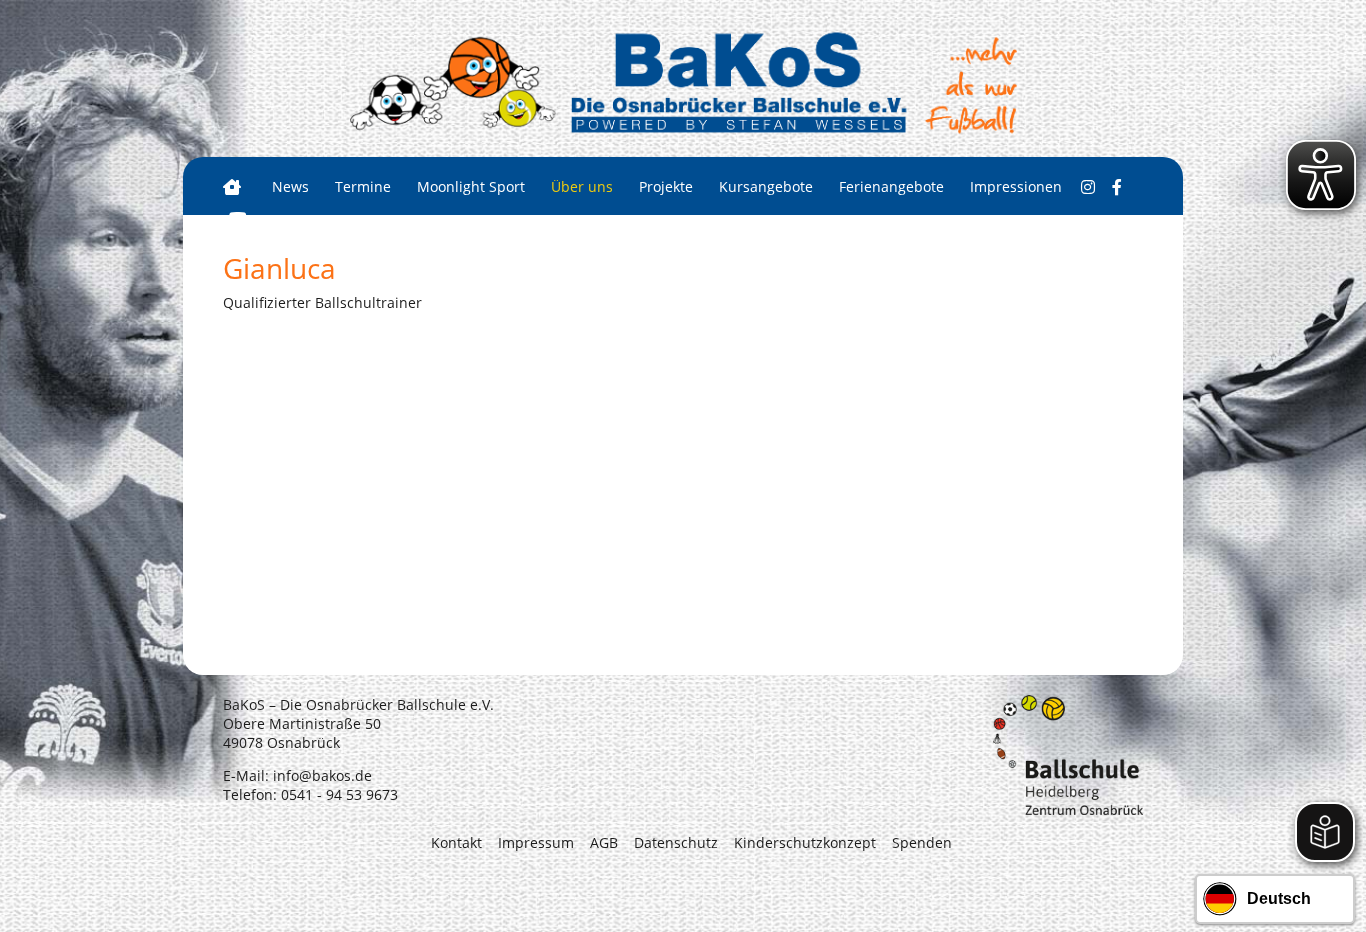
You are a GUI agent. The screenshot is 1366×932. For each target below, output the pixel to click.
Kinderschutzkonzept (805, 842)
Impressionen (1016, 186)
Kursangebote (766, 186)
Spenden (922, 842)
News (290, 186)
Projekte (666, 186)
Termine (363, 186)
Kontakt (456, 842)
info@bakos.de (322, 775)
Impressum (536, 842)
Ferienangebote (891, 186)
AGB (604, 842)
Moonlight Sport (471, 186)
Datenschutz (676, 842)
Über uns (582, 186)
